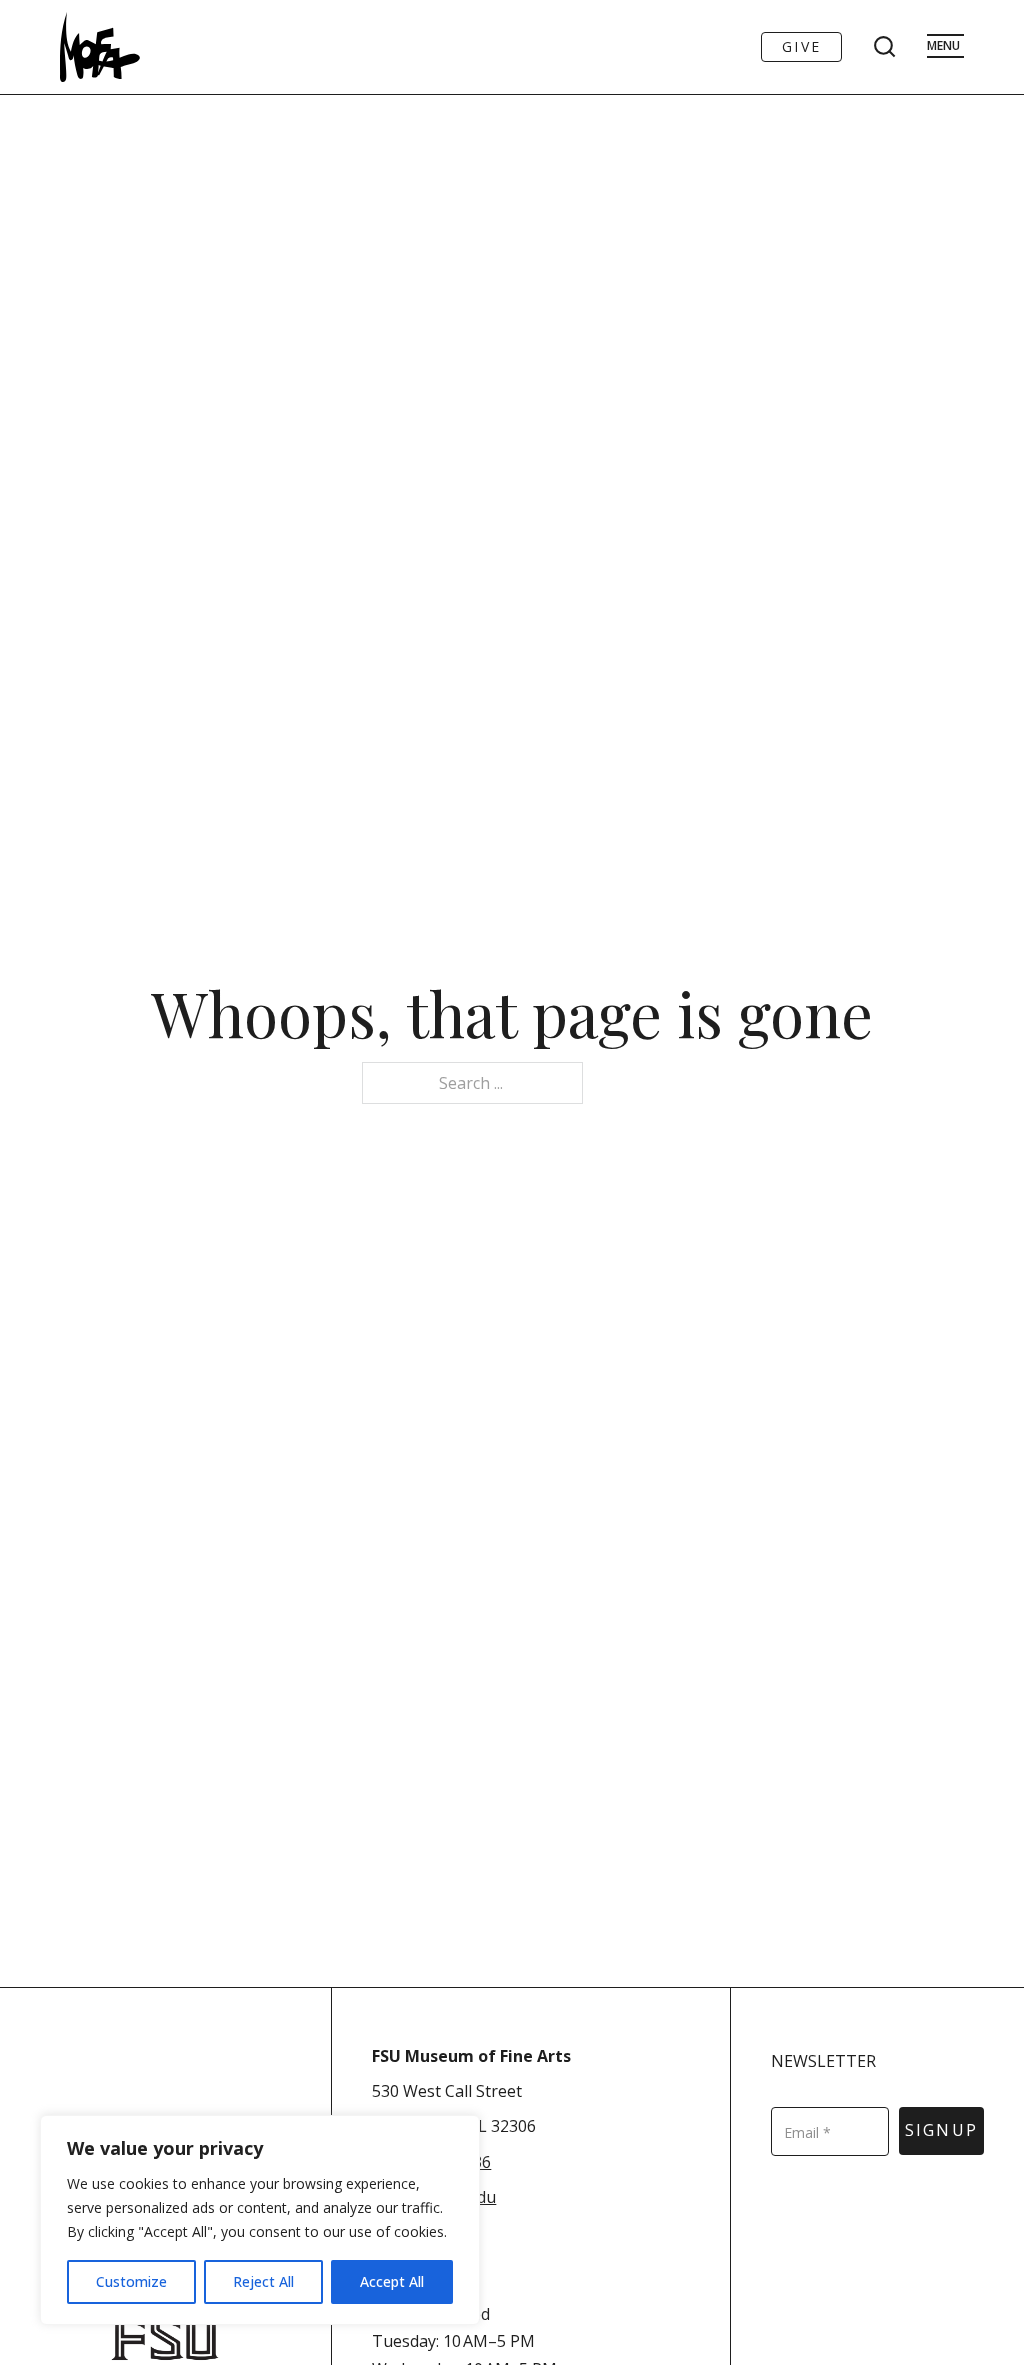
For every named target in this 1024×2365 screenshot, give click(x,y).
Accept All (392, 2281)
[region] (260, 2220)
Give (801, 46)
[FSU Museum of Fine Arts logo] (100, 47)
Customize (131, 2281)
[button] (529, 2213)
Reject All (263, 2281)
